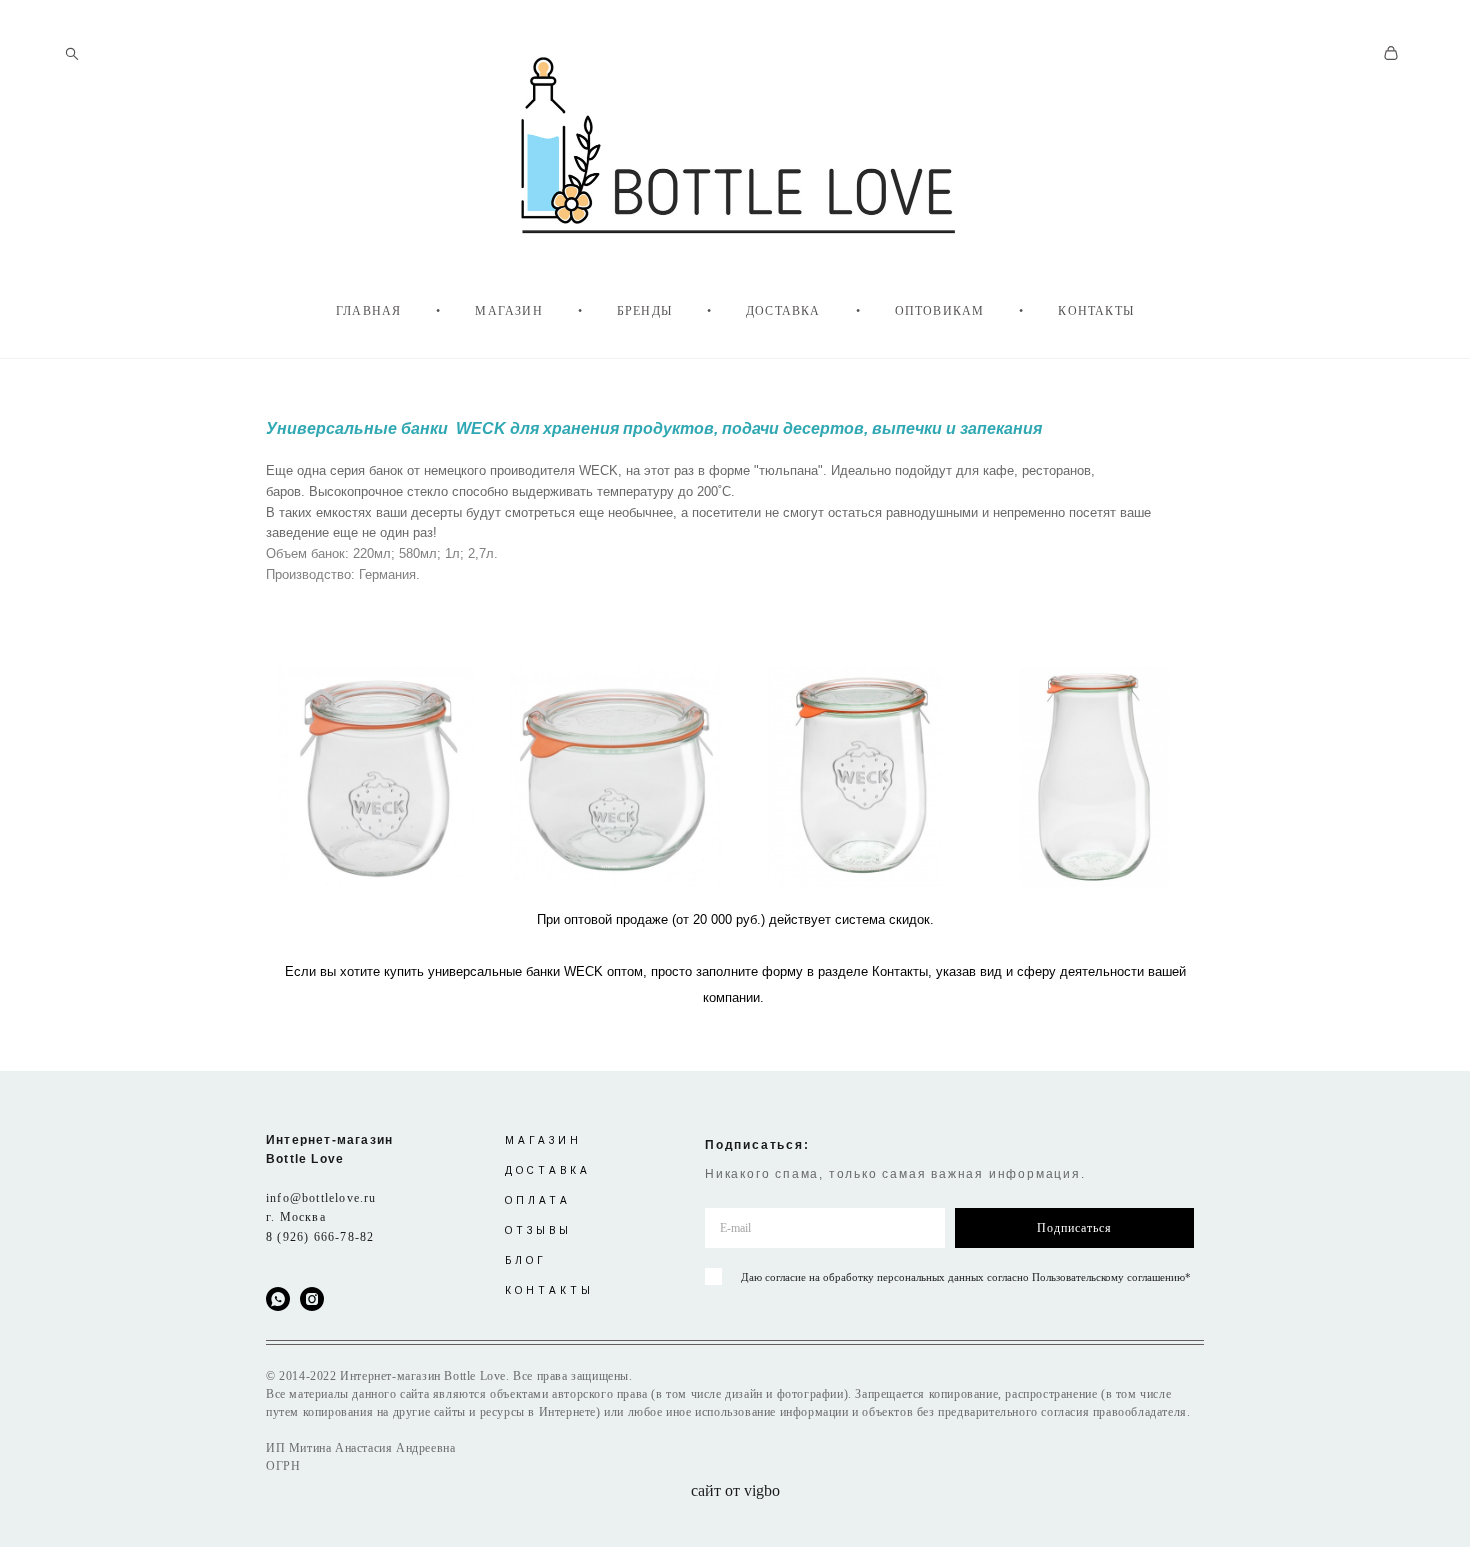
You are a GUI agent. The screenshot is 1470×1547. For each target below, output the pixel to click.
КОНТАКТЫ (1096, 311)
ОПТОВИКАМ (940, 311)
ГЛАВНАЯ (368, 311)
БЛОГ (526, 1260)
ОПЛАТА (538, 1200)
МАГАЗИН (508, 311)
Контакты (900, 971)
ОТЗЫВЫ (538, 1230)
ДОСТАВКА (783, 311)
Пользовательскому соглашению (1108, 1277)
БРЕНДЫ (644, 311)
